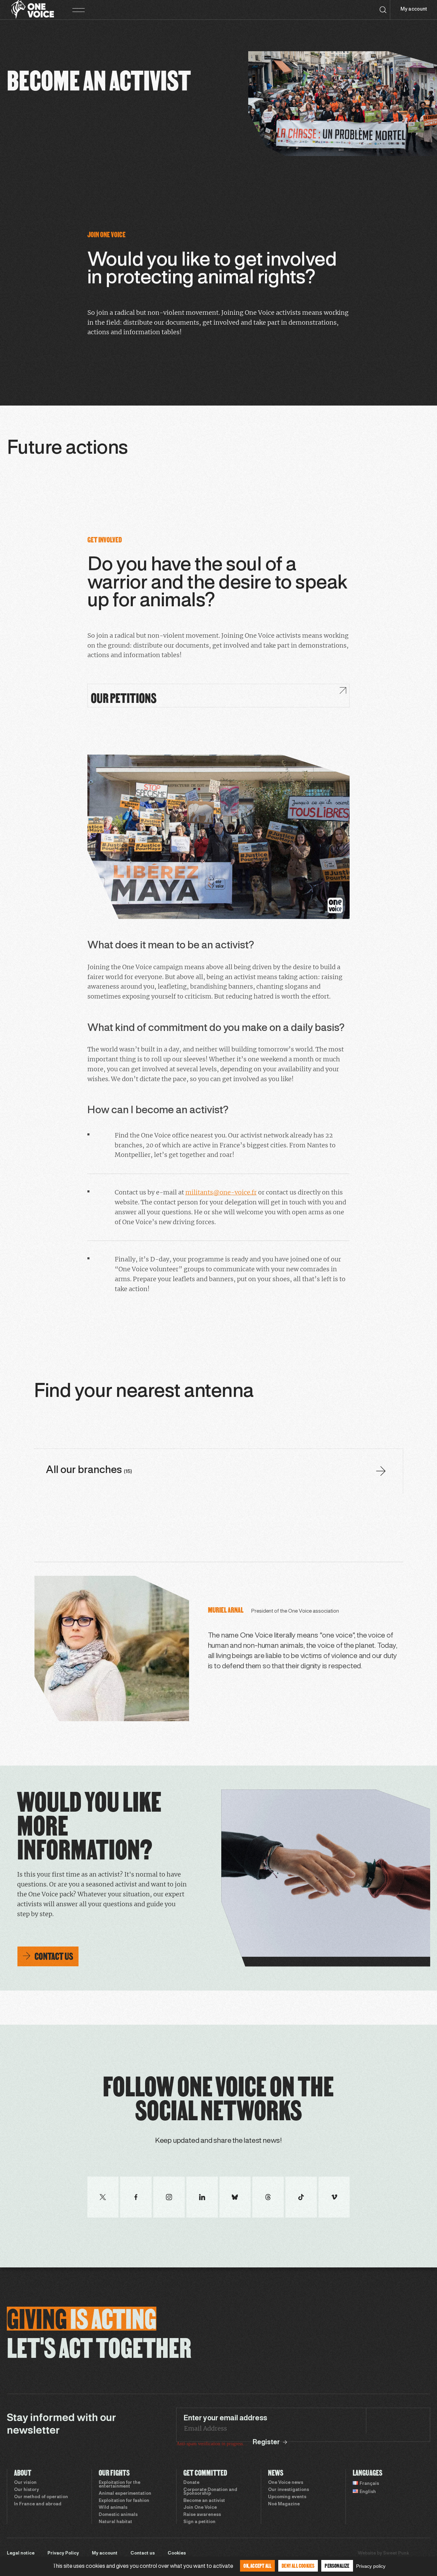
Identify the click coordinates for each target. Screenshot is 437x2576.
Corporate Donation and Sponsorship (210, 2492)
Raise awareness (202, 2515)
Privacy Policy (63, 2553)
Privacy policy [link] (371, 2566)
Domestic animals (118, 2515)
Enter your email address (225, 2418)
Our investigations (288, 2490)
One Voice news (286, 2483)
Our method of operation (41, 2497)
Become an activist (204, 2501)
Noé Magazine (284, 2504)
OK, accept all (257, 2566)
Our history (26, 2490)
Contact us (143, 2553)
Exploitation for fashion (124, 2501)
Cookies (177, 2553)
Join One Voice (200, 2508)
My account (414, 9)
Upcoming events (287, 2497)
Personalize (337, 2566)
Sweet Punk (396, 2553)
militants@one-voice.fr (221, 1192)
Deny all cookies (298, 2566)
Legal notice (21, 2553)
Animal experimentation (125, 2494)
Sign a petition (199, 2522)
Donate (191, 2483)
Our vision (25, 2483)
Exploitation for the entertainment (119, 2485)
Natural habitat (115, 2522)
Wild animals (113, 2508)
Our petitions (124, 698)
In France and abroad (38, 2504)
